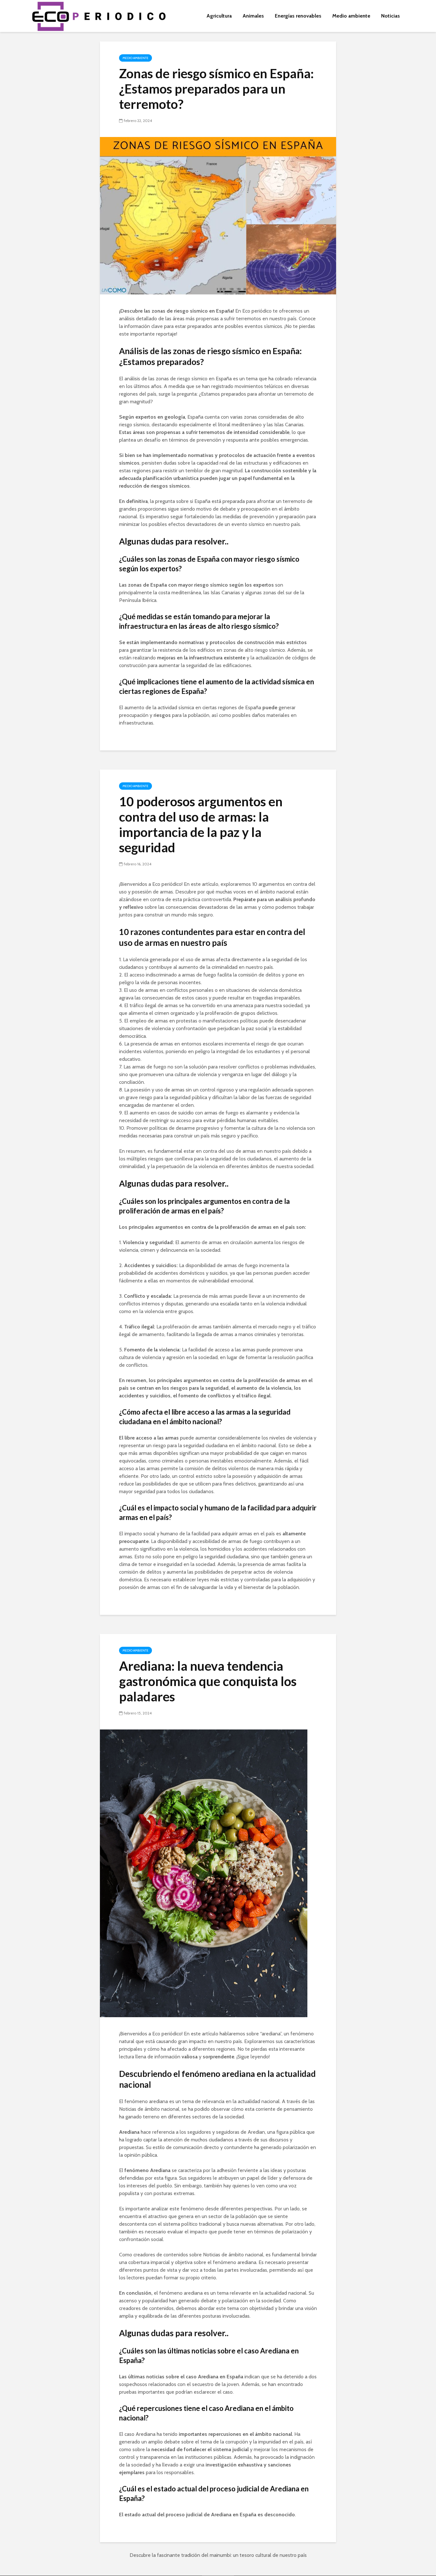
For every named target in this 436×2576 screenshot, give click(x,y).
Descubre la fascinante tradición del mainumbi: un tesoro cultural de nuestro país (218, 2555)
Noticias (391, 16)
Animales (253, 16)
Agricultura (219, 16)
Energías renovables (298, 16)
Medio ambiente (351, 16)
